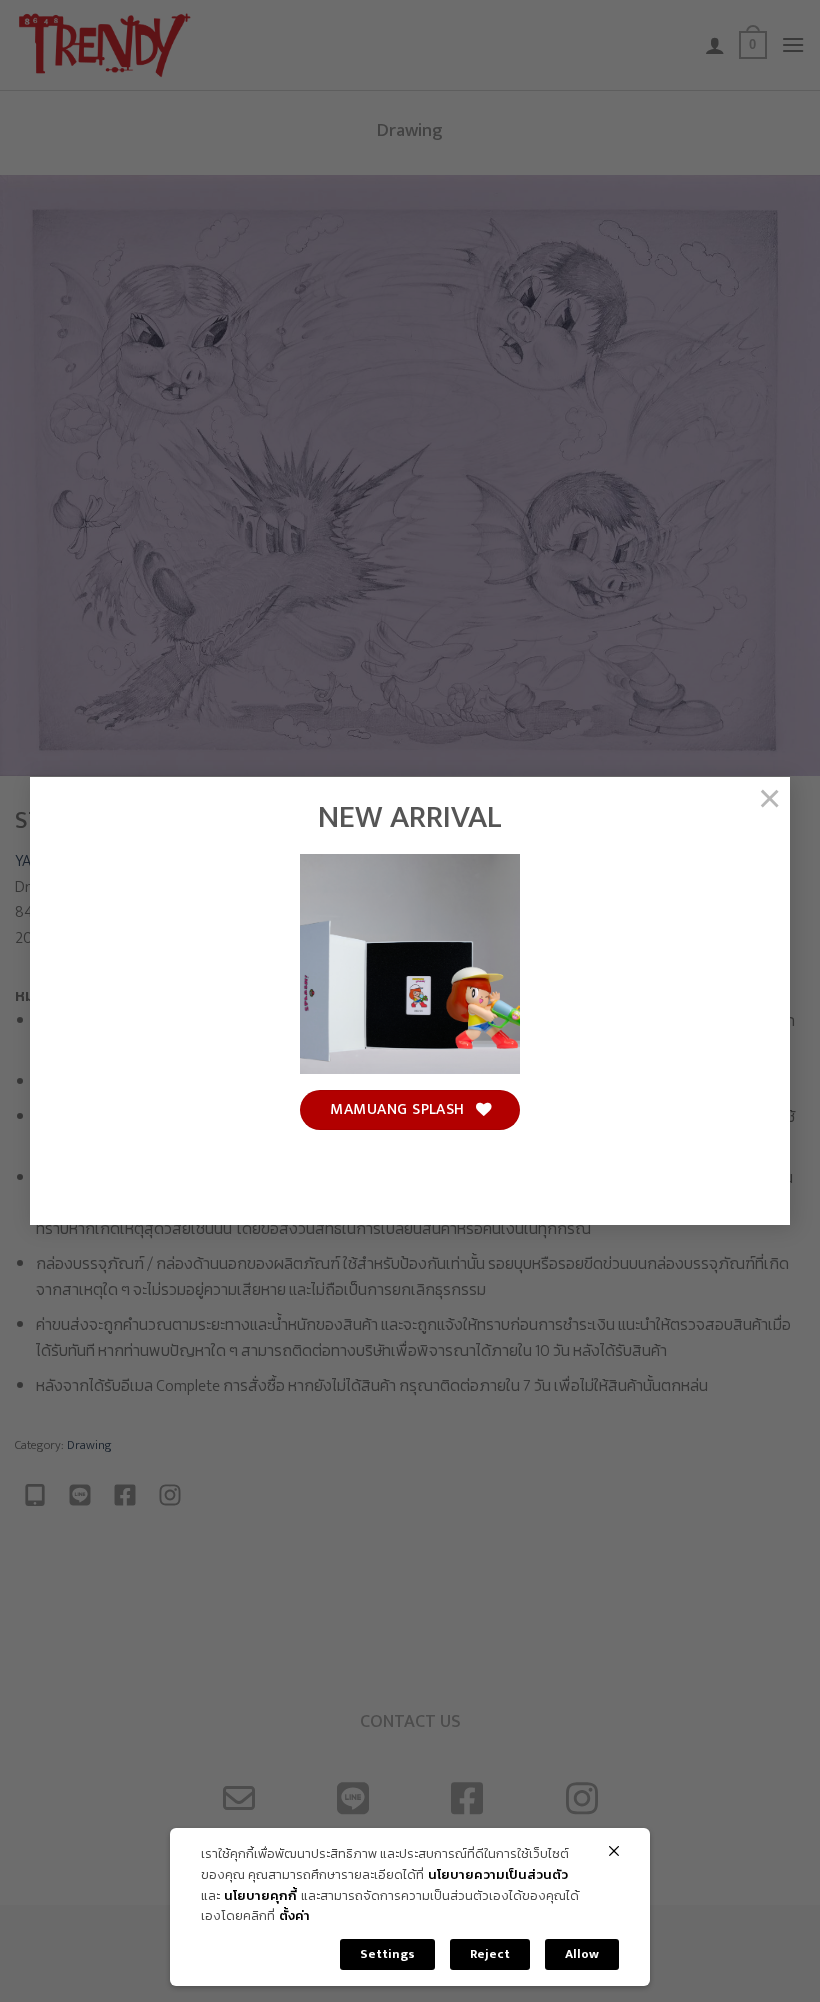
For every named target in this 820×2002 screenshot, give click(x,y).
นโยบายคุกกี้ (260, 1896)
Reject (490, 1954)
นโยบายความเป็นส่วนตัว (498, 1875)
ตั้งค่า (294, 1916)
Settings (387, 1954)
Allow (582, 1954)
